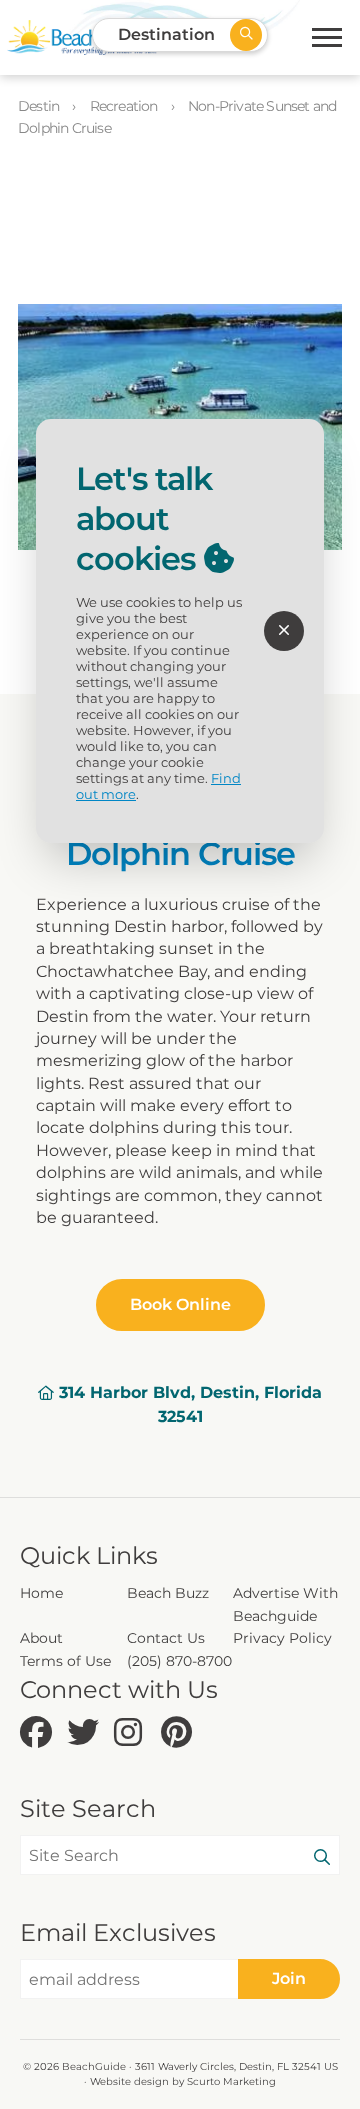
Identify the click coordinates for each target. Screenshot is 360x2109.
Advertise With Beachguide (285, 1604)
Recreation (125, 106)
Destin (40, 106)
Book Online (180, 1304)
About (41, 1638)
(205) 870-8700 (179, 1661)
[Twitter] (85, 1733)
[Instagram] (132, 1733)
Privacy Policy (282, 1638)
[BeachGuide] (82, 37)
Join (289, 1978)
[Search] (322, 1858)
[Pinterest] (179, 1733)
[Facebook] (38, 1733)
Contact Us (166, 1638)
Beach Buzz (168, 1593)
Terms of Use (65, 1661)
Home (41, 1593)
